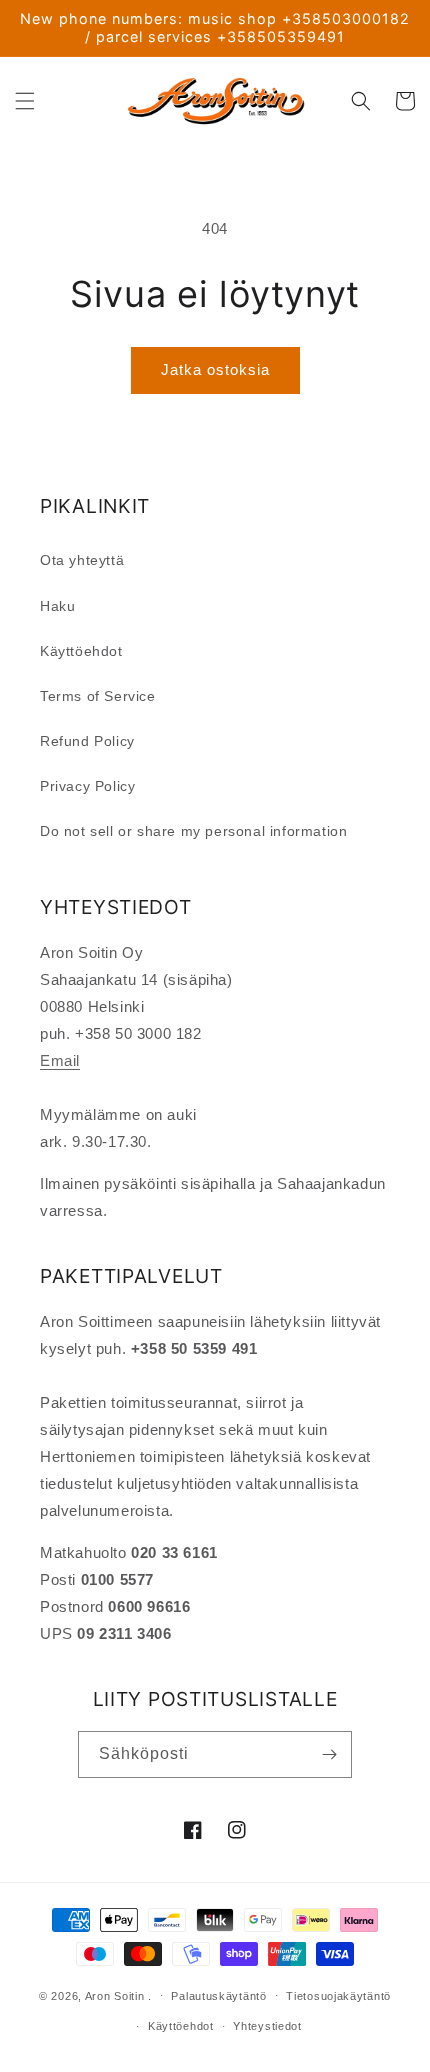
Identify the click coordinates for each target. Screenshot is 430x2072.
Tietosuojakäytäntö (338, 1996)
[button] (25, 101)
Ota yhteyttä (82, 560)
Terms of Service (98, 696)
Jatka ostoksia (215, 369)
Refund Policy (87, 741)
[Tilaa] (329, 1754)
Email (60, 1060)
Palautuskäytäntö (218, 1996)
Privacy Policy (87, 786)
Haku (57, 606)
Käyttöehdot (81, 651)
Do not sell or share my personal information (193, 831)
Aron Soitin (115, 1995)
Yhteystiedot (267, 2026)
